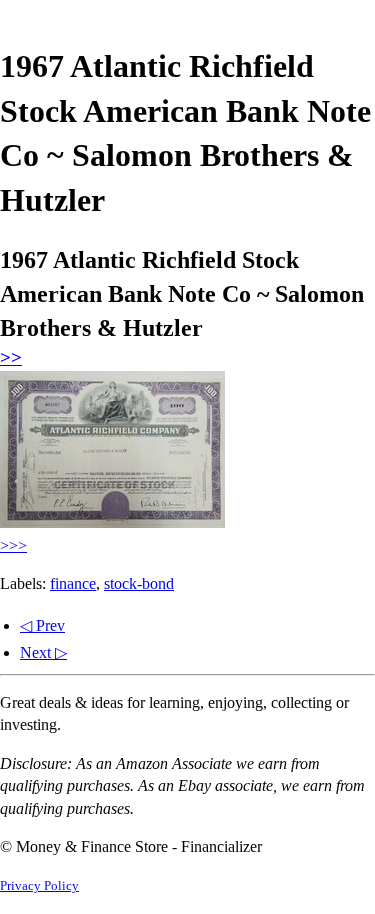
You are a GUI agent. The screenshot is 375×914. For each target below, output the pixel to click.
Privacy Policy (39, 886)
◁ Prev (42, 625)
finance (73, 583)
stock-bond (139, 583)
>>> (13, 545)
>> (11, 357)
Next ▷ (43, 652)
